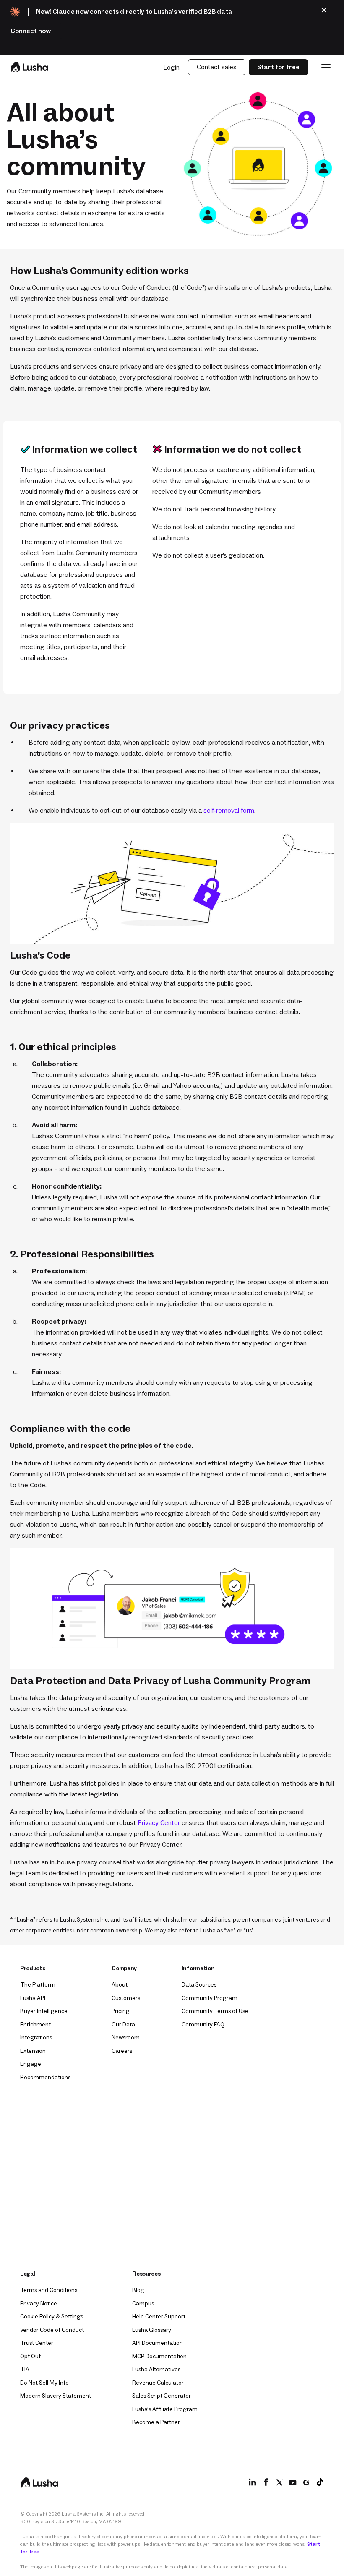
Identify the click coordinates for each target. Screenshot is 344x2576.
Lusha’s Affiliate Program (165, 2409)
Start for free (278, 67)
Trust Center (37, 2343)
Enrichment (35, 2025)
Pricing (121, 2011)
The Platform (38, 1985)
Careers (122, 2051)
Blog (138, 2290)
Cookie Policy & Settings (52, 2317)
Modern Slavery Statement (56, 2396)
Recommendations (45, 2077)
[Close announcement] (324, 10)
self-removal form (229, 810)
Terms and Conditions (49, 2290)
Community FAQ (203, 2025)
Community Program (210, 1998)
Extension (33, 2051)
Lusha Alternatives (156, 2369)
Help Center (159, 2317)
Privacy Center (159, 1822)
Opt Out (30, 2356)
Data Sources (199, 1985)
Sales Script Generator (162, 2396)
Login (171, 67)
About (120, 1985)
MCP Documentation (159, 2356)
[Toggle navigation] (326, 67)
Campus (143, 2304)
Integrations (36, 2038)
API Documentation (158, 2343)
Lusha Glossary (152, 2330)
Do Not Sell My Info (44, 2383)
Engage (31, 2064)
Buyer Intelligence (44, 2011)
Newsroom (126, 2038)
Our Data (123, 2025)
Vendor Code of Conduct (52, 2330)
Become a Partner (156, 2422)
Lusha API (33, 1998)
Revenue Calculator (158, 2383)
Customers (126, 1998)
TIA (25, 2369)
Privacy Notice (39, 2304)
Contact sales (217, 67)
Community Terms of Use (215, 2011)
